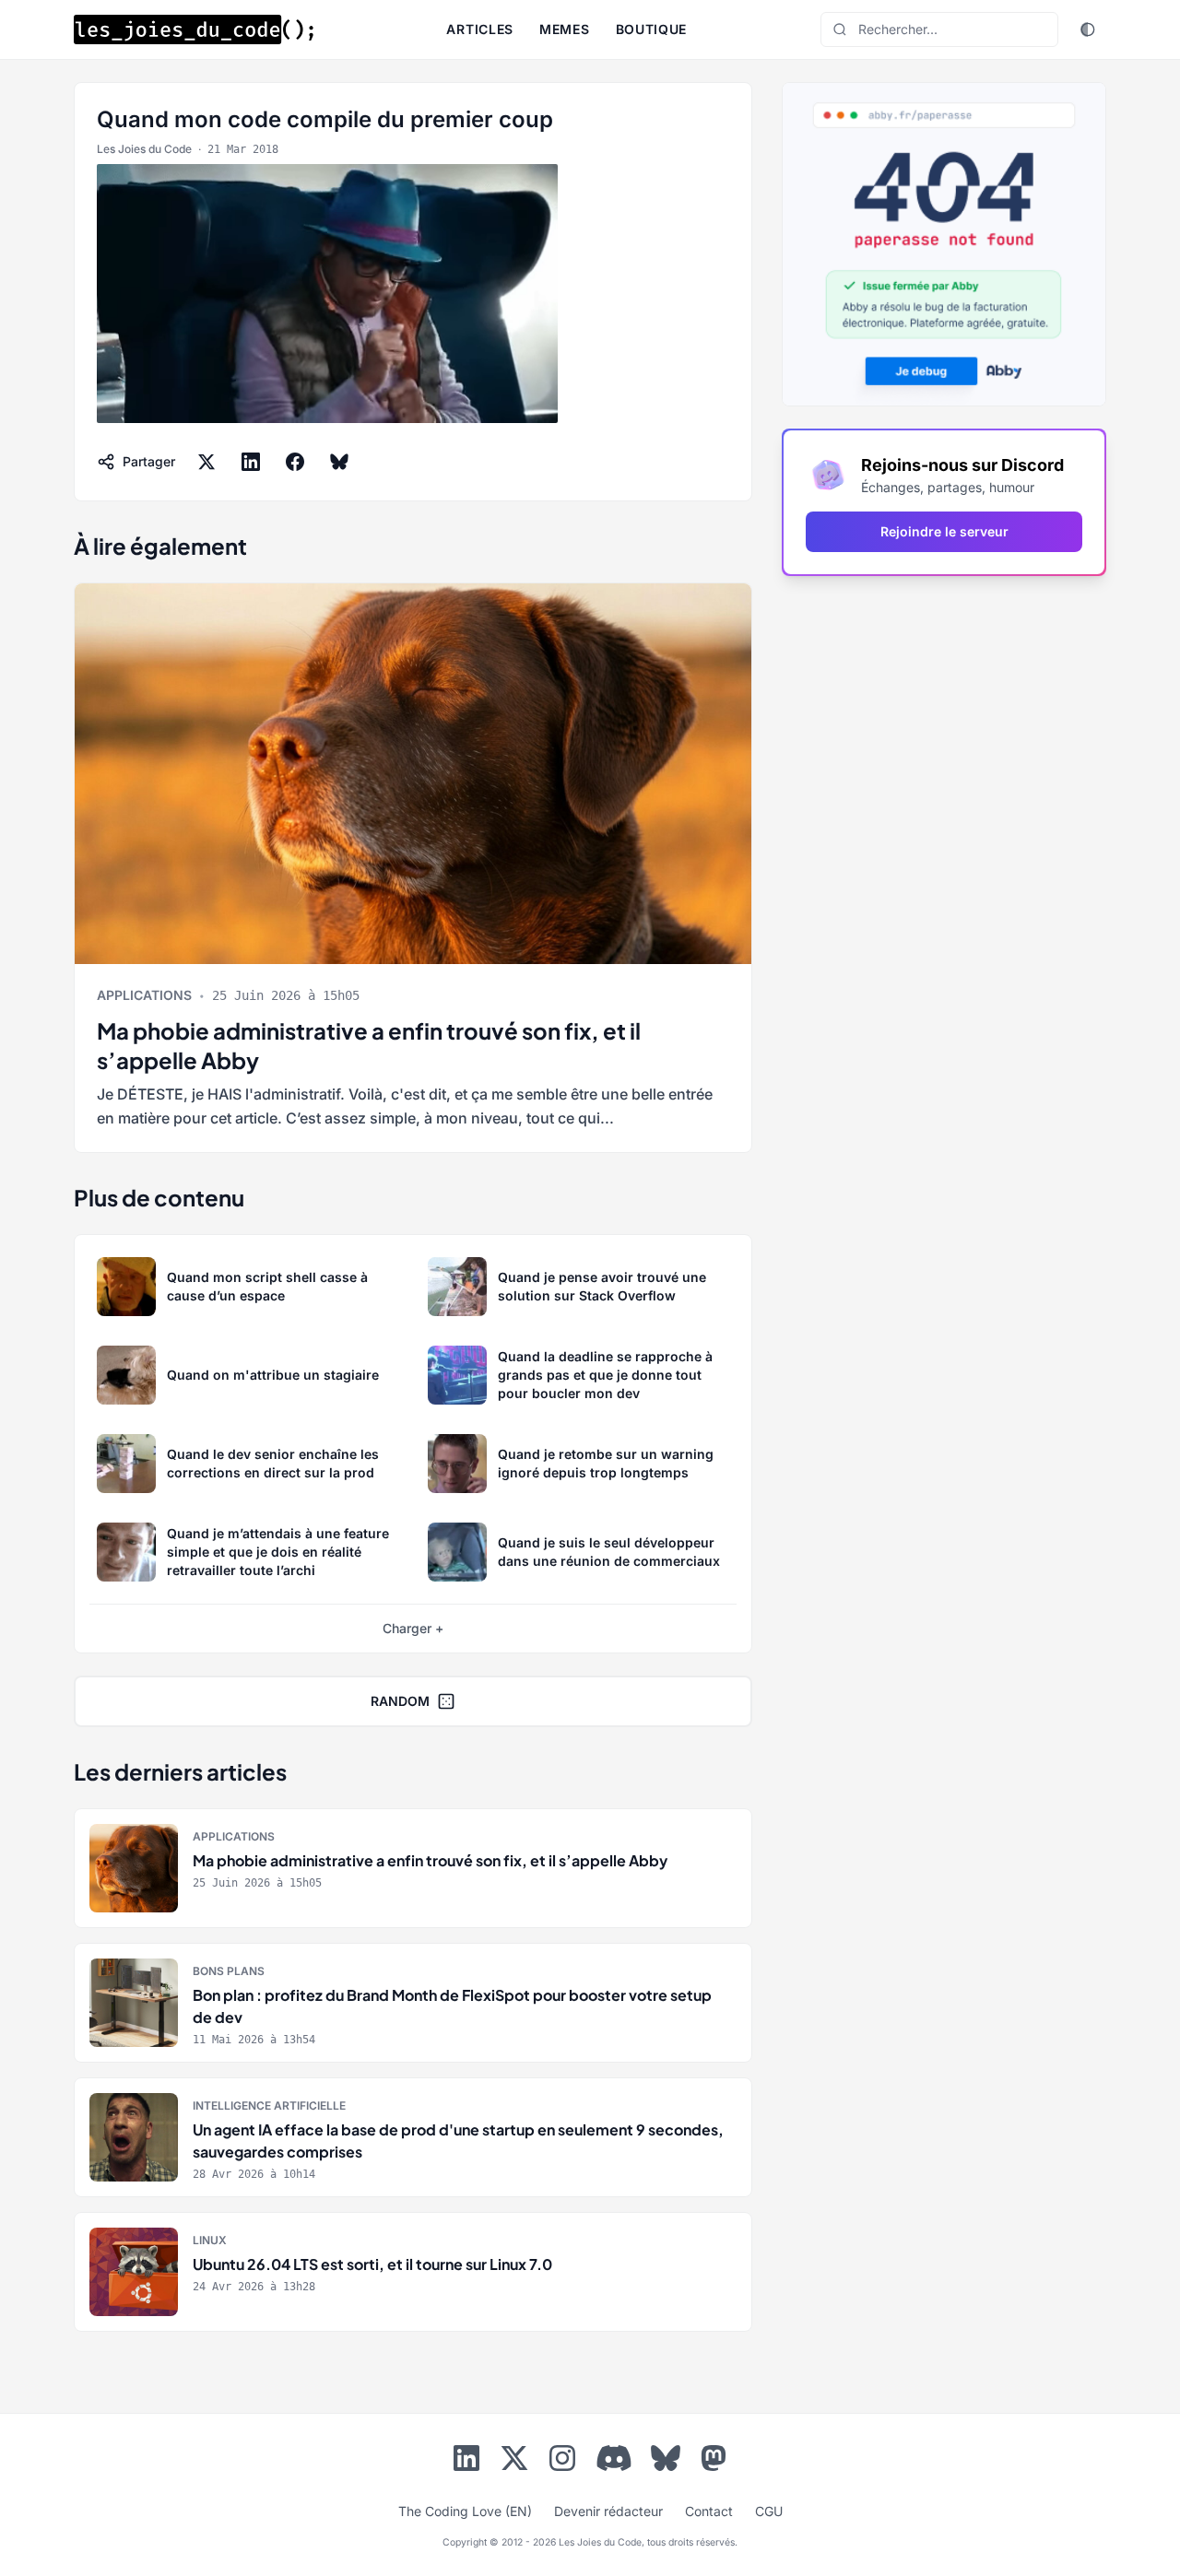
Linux (210, 2240)
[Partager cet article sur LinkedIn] (251, 462)
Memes (565, 29)
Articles (480, 29)
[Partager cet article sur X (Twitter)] (206, 462)
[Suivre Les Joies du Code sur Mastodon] (714, 2462)
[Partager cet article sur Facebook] (295, 462)
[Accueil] (194, 29)
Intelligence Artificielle (269, 2105)
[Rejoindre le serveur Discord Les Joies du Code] (614, 2458)
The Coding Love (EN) (465, 2511)
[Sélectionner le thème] (1088, 29)
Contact (709, 2511)
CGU (769, 2511)
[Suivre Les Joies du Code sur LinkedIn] (466, 2462)
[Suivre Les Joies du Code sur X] (514, 2462)
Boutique (652, 29)
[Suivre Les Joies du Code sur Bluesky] (666, 2462)
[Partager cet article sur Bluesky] (339, 462)
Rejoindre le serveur (944, 531)
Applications (144, 995)
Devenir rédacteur (608, 2511)
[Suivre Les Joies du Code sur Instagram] (562, 2462)
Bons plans (229, 1971)
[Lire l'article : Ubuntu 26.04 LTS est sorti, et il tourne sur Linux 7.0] (413, 2272)
